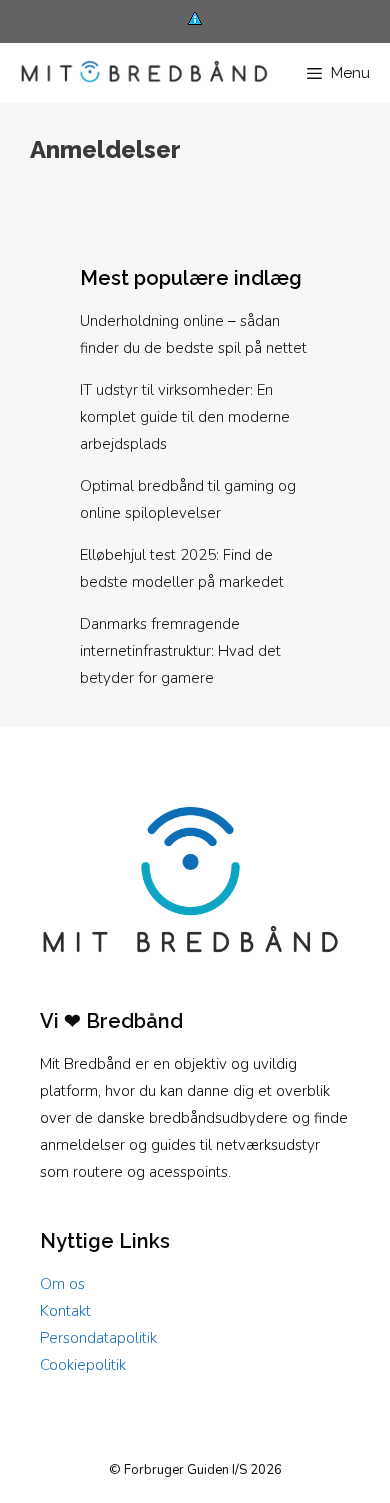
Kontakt (65, 1311)
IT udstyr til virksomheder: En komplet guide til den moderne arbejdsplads (185, 417)
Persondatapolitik (98, 1338)
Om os (62, 1284)
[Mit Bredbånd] (139, 73)
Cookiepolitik (83, 1365)
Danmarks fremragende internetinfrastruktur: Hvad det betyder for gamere (180, 651)
